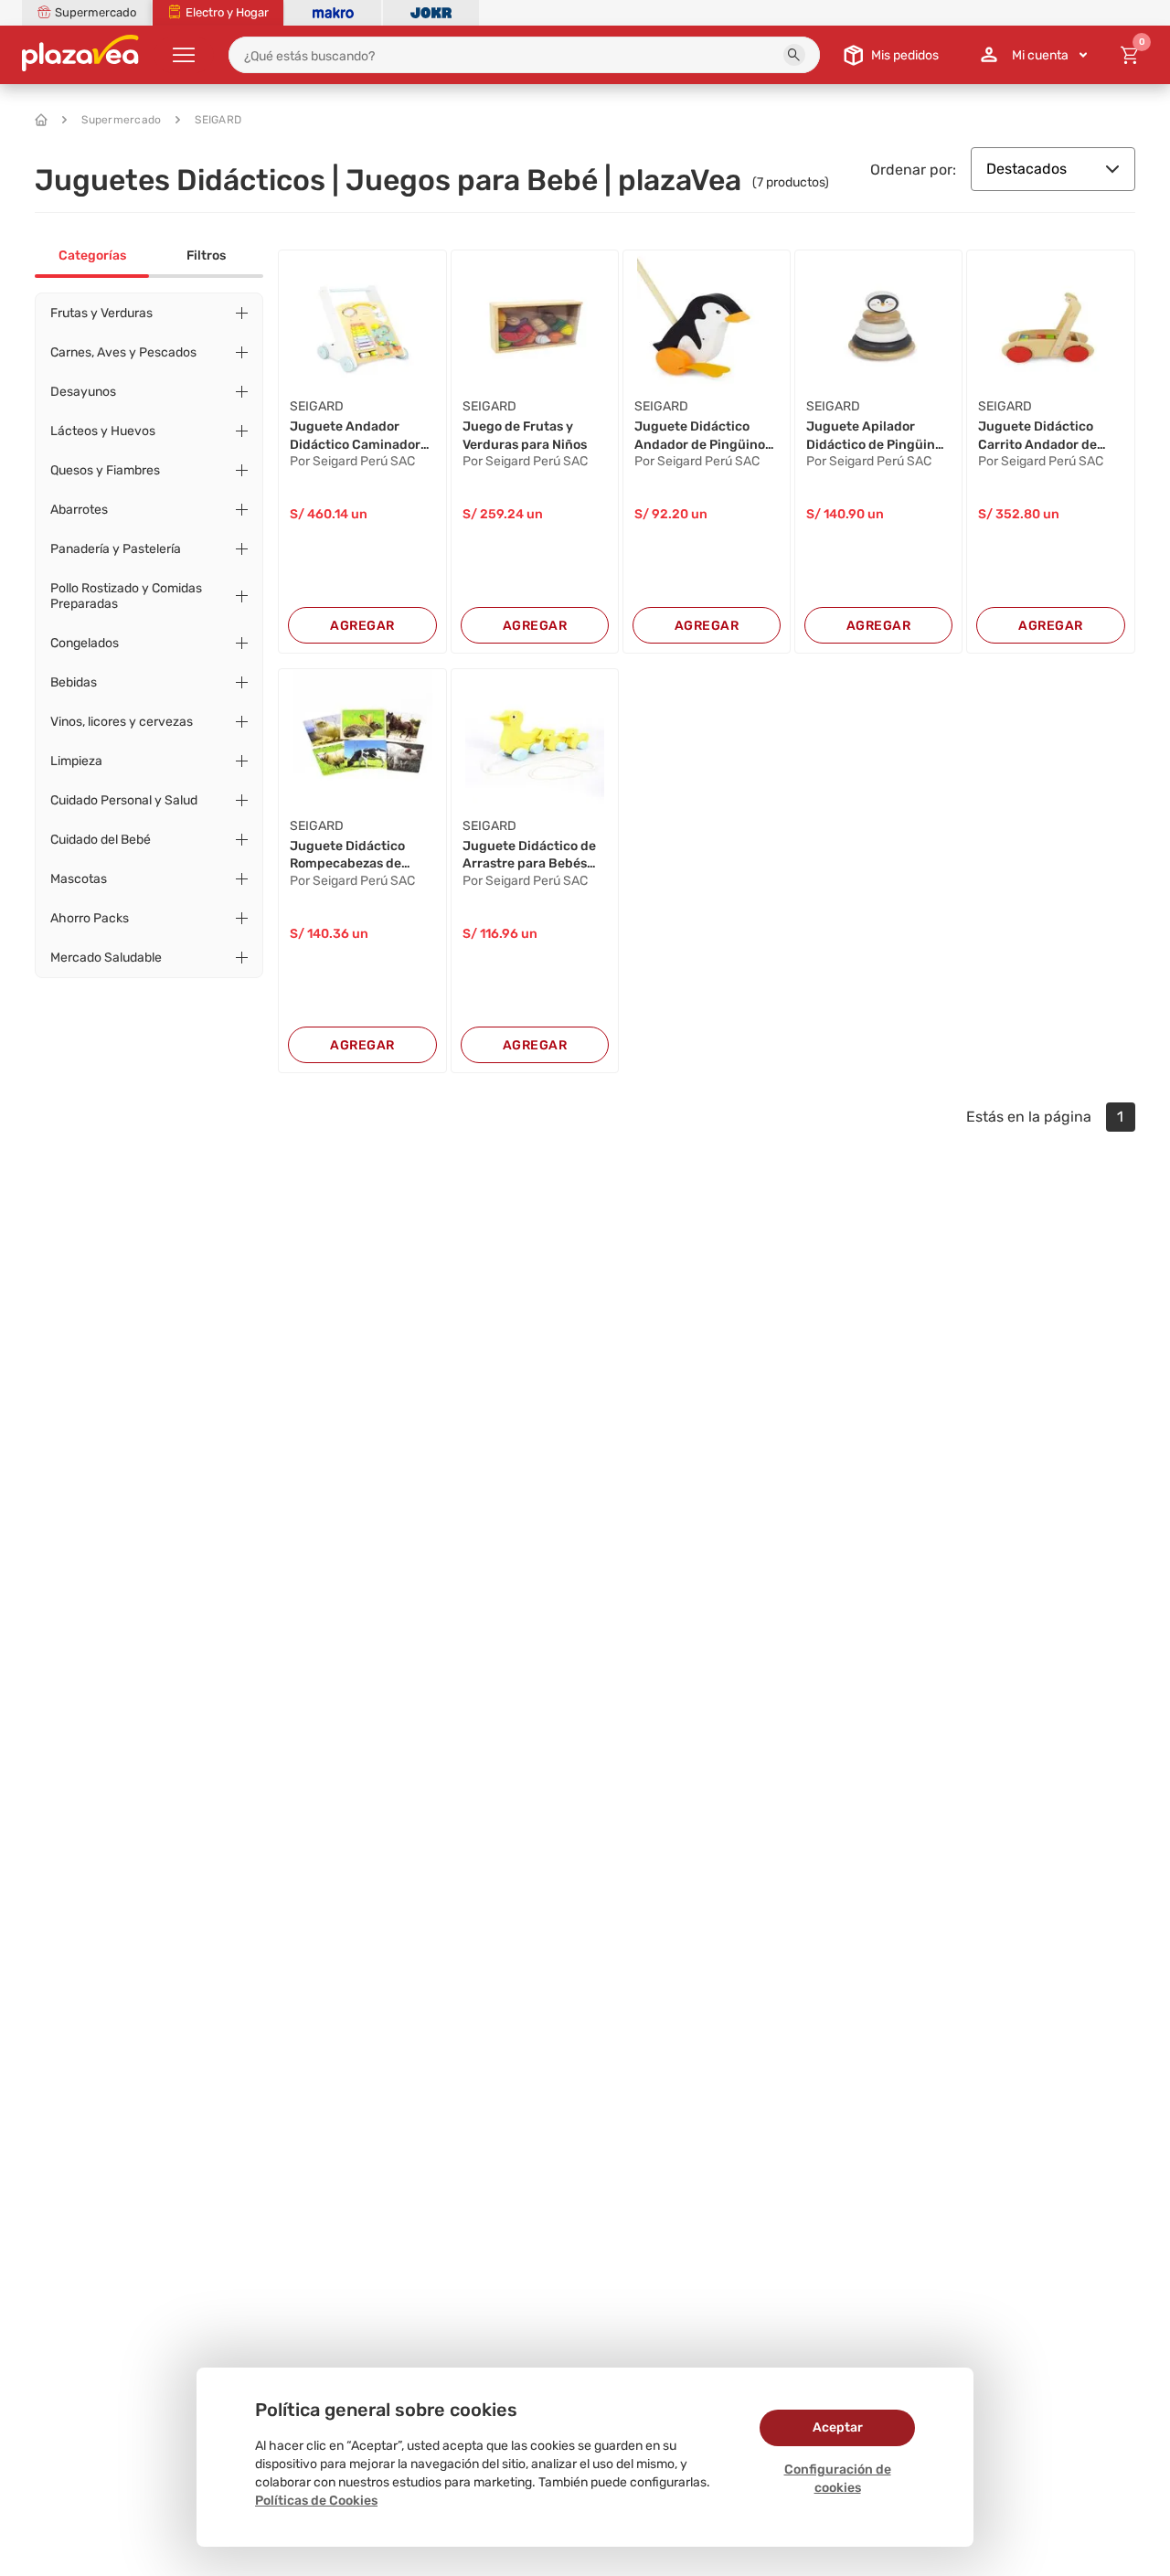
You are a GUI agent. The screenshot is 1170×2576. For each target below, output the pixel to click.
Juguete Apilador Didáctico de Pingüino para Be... (874, 436)
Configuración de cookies (838, 2479)
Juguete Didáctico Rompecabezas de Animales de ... (347, 856)
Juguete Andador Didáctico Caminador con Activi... (355, 436)
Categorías (92, 255)
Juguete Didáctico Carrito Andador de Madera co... (1037, 436)
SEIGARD (218, 120)
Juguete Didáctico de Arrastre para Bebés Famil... (529, 856)
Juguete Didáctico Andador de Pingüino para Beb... (700, 436)
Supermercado (121, 120)
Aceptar (838, 2427)
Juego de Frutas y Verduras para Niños (525, 436)
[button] (794, 55)
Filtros (206, 255)
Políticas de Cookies (316, 2501)
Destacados (1026, 169)
